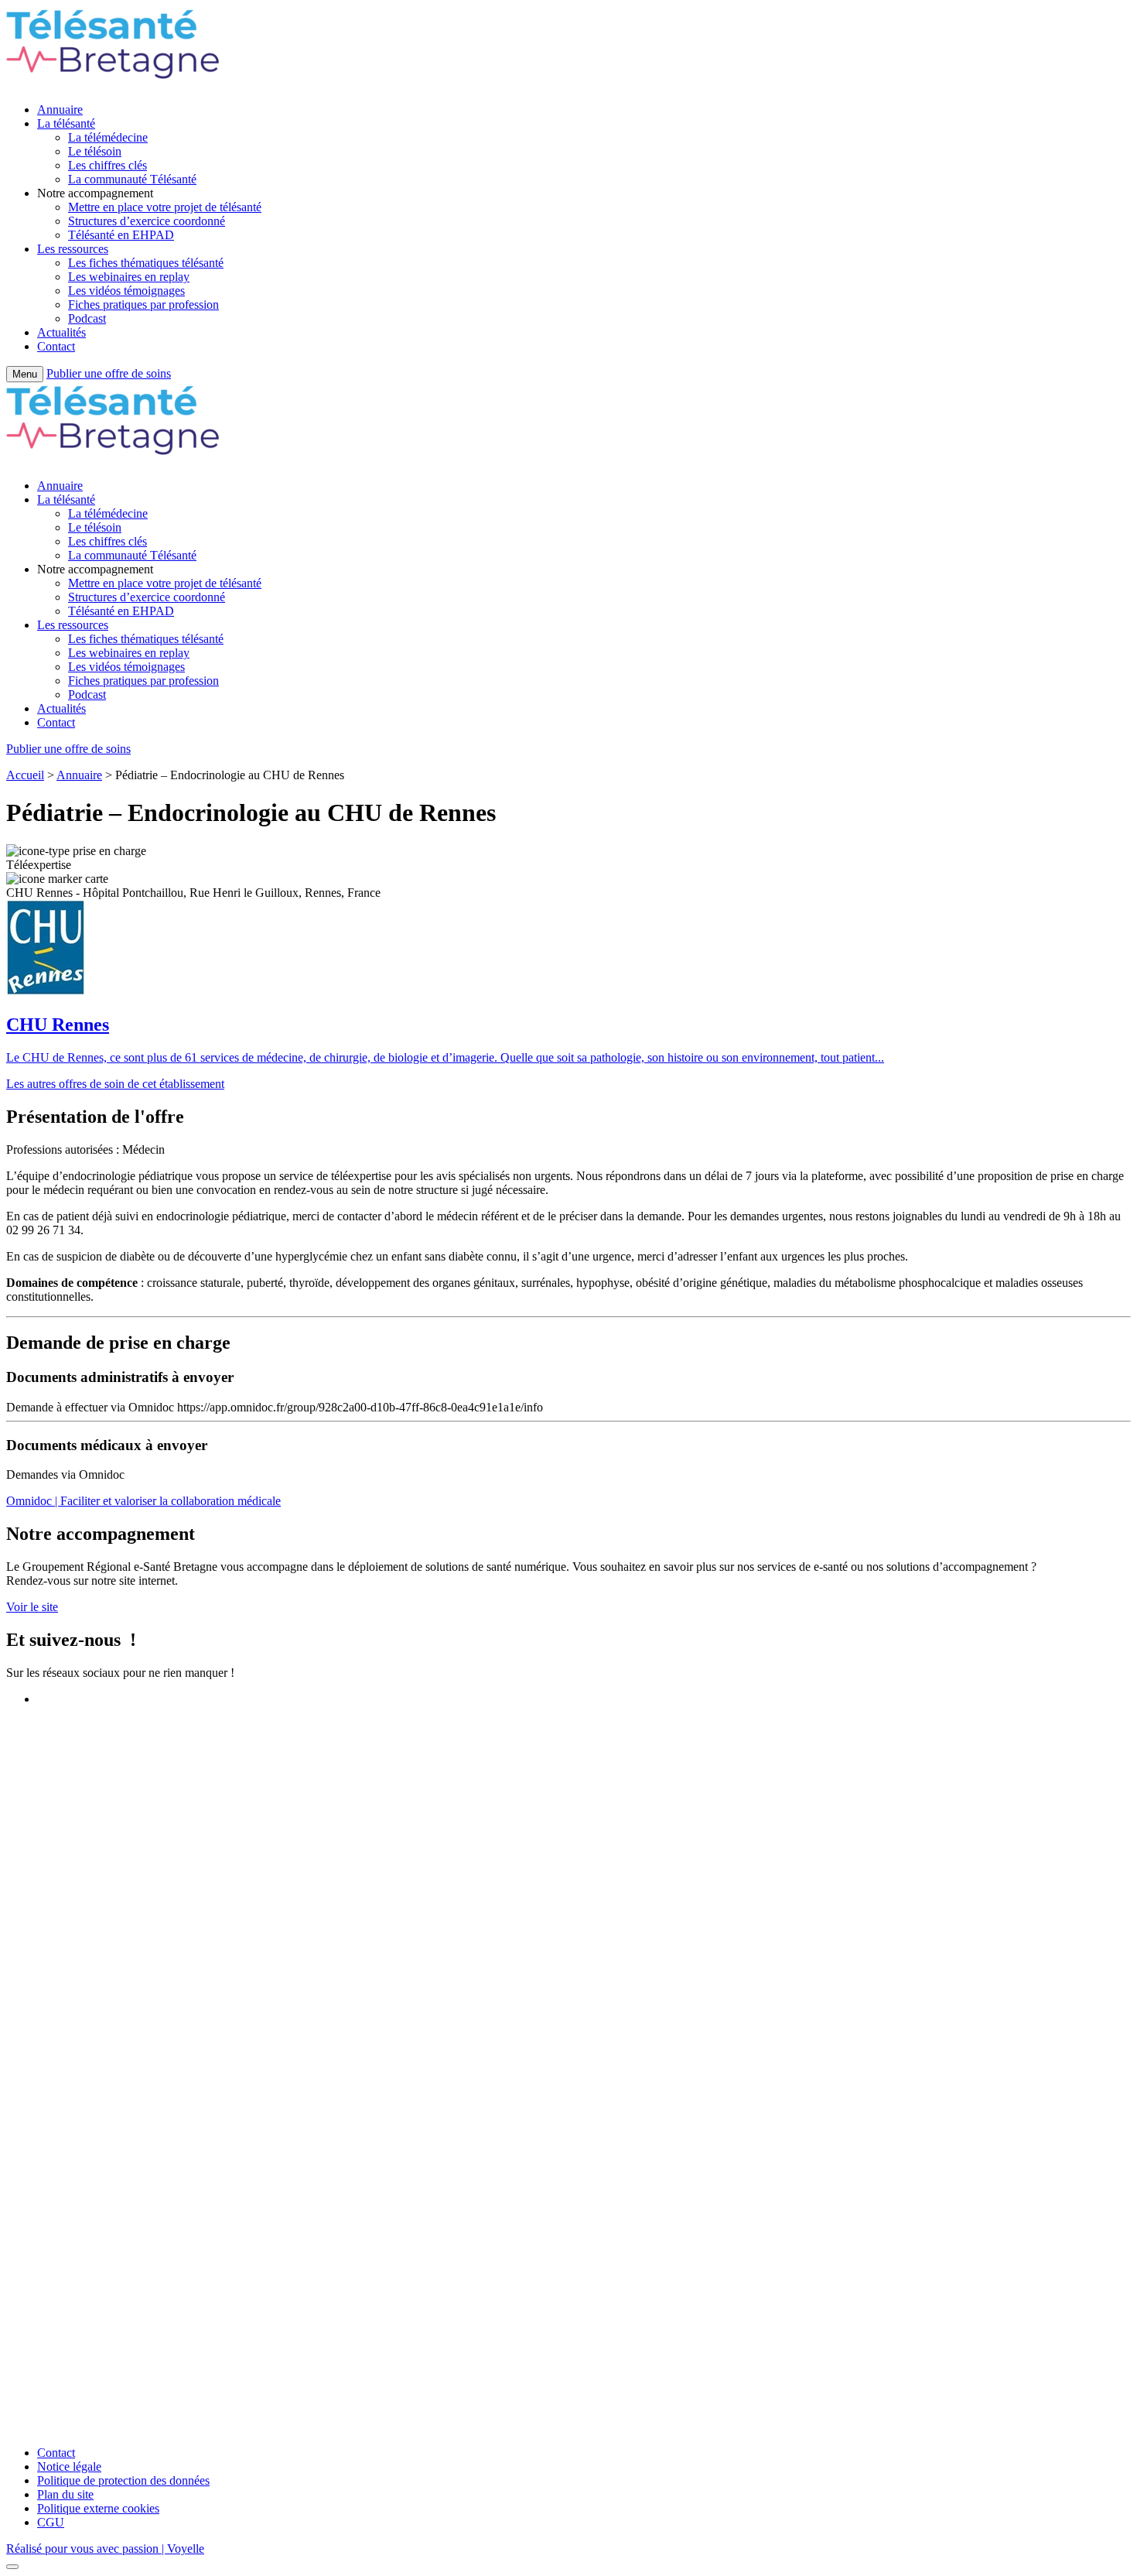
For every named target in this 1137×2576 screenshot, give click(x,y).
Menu (25, 374)
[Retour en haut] (12, 2567)
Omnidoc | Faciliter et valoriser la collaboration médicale (143, 1501)
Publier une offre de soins (109, 373)
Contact (56, 346)
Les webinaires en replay (129, 277)
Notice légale (69, 2467)
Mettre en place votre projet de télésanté (165, 207)
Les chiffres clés (108, 165)
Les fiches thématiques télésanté (146, 263)
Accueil (25, 775)
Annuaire (60, 109)
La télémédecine (108, 137)
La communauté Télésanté (132, 179)
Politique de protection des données (123, 2480)
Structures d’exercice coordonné (147, 221)
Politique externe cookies (98, 2508)
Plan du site (65, 2494)
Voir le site (32, 1607)
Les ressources (73, 249)
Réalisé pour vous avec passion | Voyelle (105, 2549)
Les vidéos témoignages (126, 291)
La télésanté (66, 123)
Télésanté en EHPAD (121, 235)
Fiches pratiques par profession (143, 304)
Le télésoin (95, 151)
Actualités (61, 332)
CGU (51, 2522)
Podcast (87, 318)
